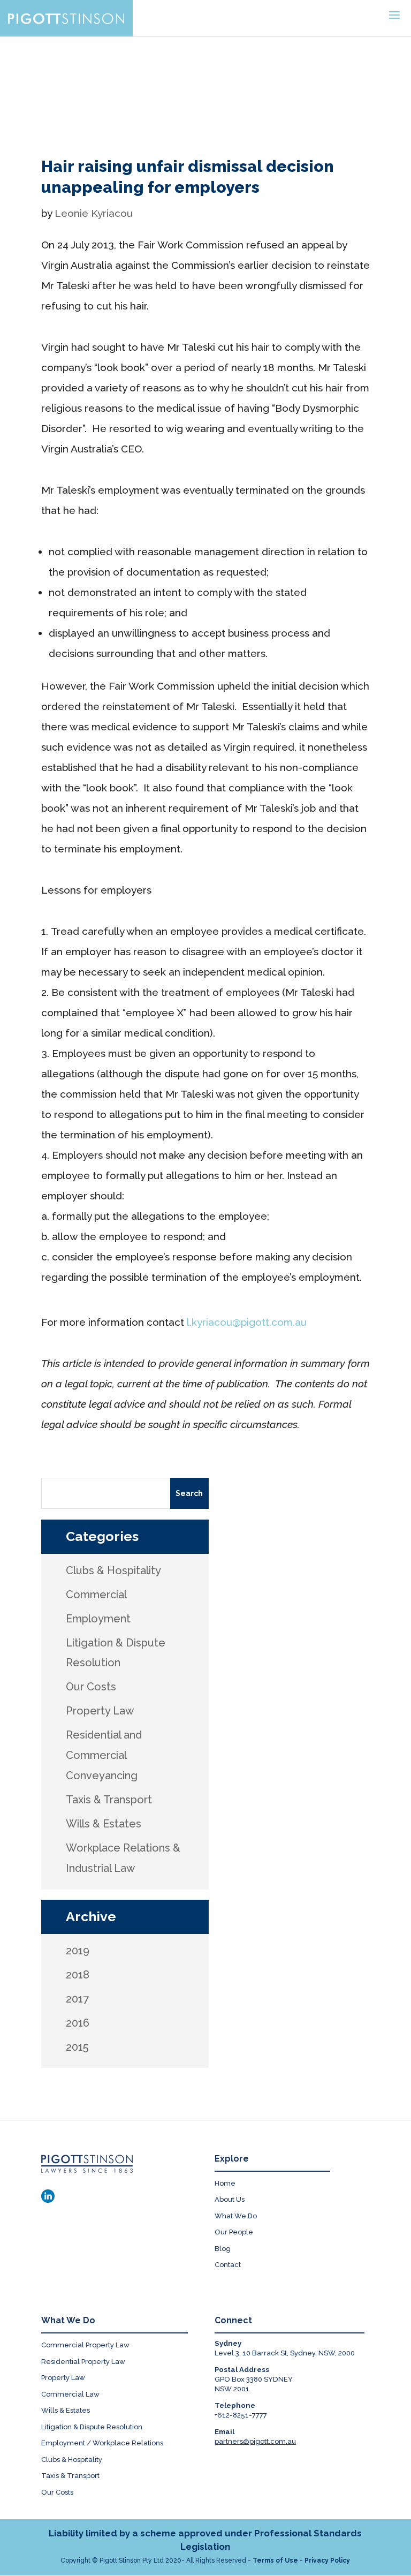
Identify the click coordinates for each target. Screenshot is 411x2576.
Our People (234, 2232)
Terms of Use (275, 2560)
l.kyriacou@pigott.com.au (247, 1322)
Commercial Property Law (85, 2345)
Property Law (63, 2378)
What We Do (236, 2216)
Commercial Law (70, 2394)
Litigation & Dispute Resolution (92, 2427)
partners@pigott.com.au (255, 2441)
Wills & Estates (66, 2410)
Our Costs (57, 2492)
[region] (205, 80)
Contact (228, 2265)
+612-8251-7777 (241, 2415)
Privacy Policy (327, 2560)
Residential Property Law (83, 2362)
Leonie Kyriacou (94, 213)
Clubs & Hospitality (72, 2460)
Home (225, 2183)
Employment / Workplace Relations (102, 2443)
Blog (223, 2249)
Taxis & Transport (70, 2476)
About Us (230, 2199)
